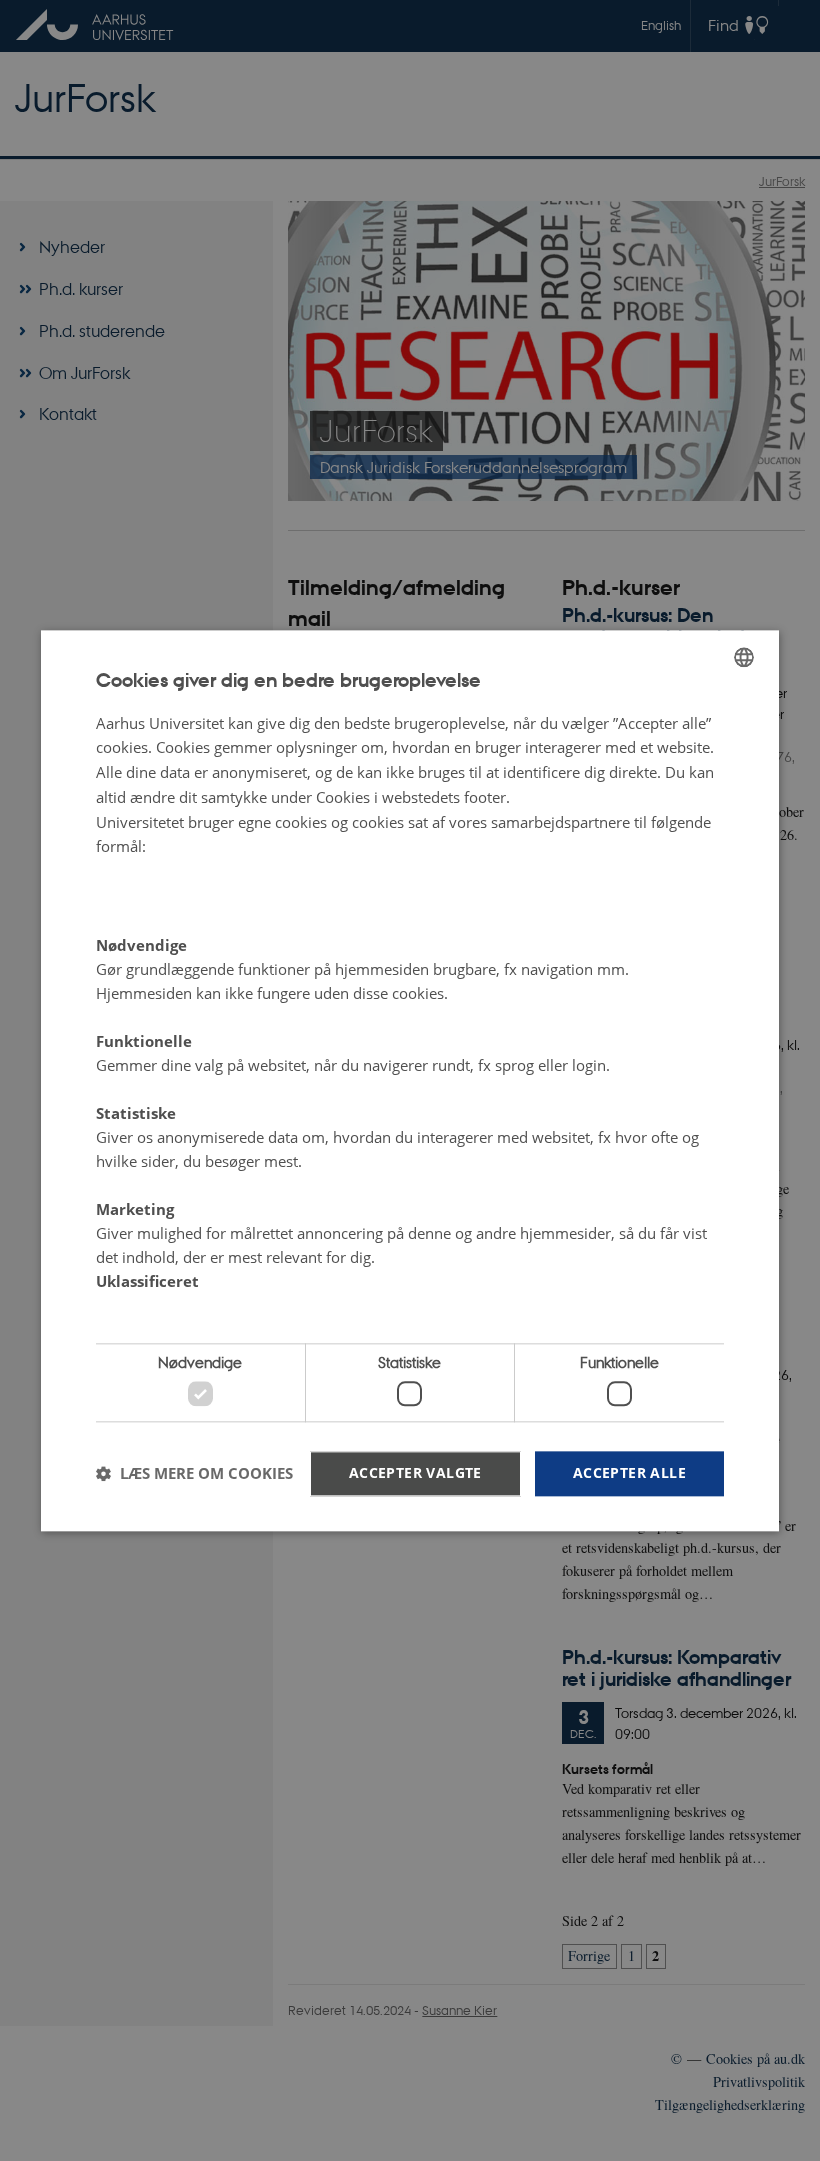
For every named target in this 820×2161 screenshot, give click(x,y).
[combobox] (744, 657)
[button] (194, 1474)
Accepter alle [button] (629, 1472)
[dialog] (410, 1080)
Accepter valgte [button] (415, 1472)
